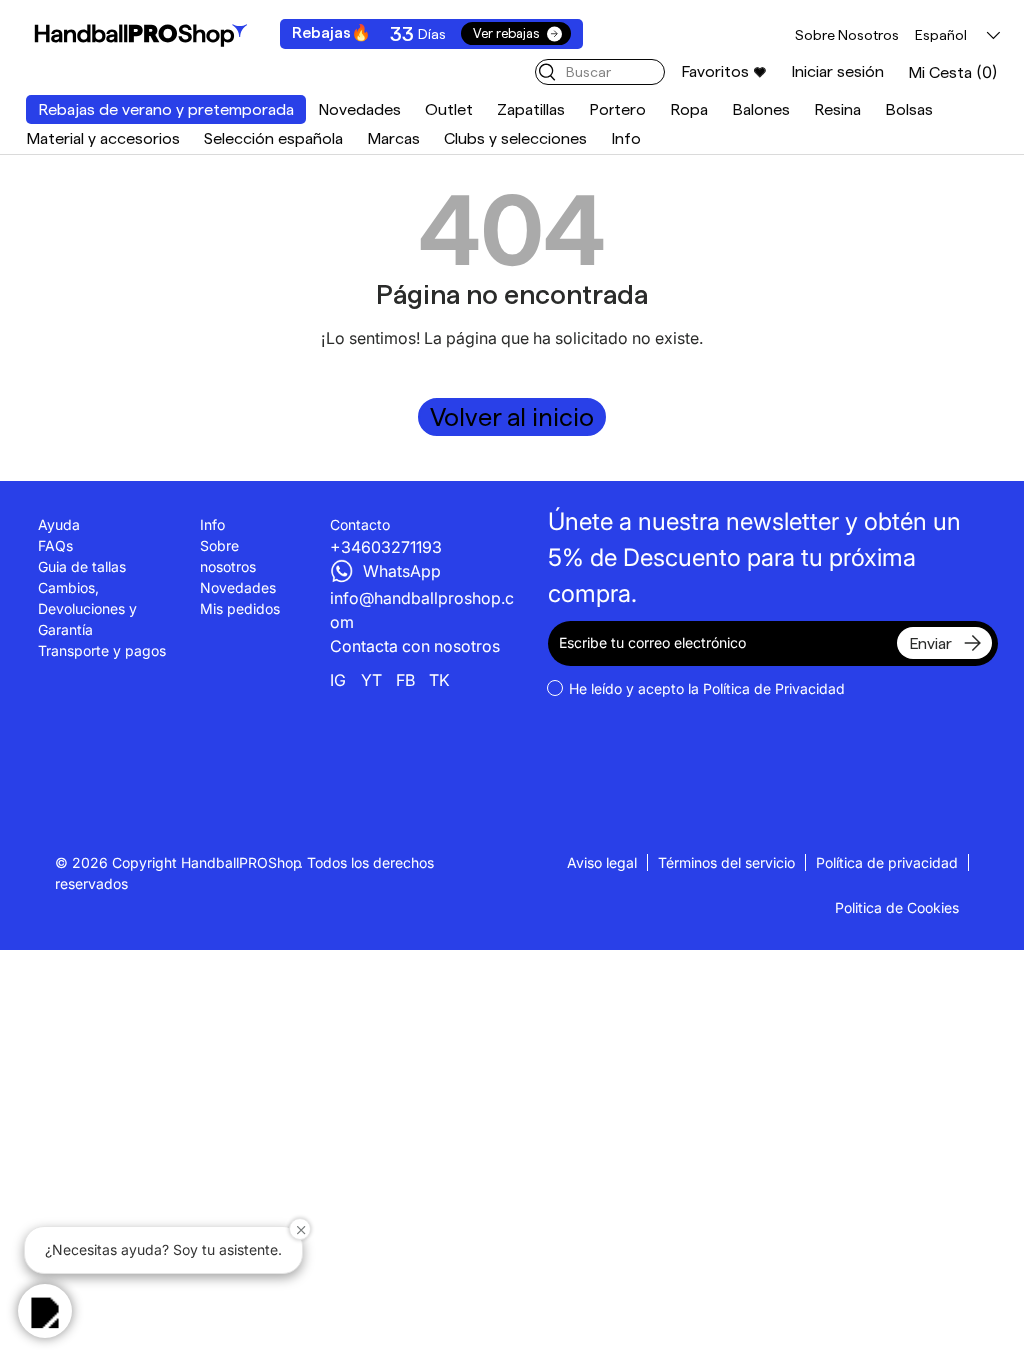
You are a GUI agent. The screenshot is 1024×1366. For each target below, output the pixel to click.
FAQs (55, 545)
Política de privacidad (887, 862)
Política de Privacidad (774, 688)
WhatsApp (402, 571)
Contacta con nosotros (415, 646)
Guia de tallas (82, 566)
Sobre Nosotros (847, 35)
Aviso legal (602, 862)
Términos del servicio (726, 862)
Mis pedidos (240, 608)
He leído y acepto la (707, 688)
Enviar (930, 643)
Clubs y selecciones (515, 138)
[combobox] (600, 72)
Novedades (359, 109)
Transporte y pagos (102, 650)
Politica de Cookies (897, 907)
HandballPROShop (241, 862)
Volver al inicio (512, 417)
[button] (953, 72)
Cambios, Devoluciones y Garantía (87, 608)
